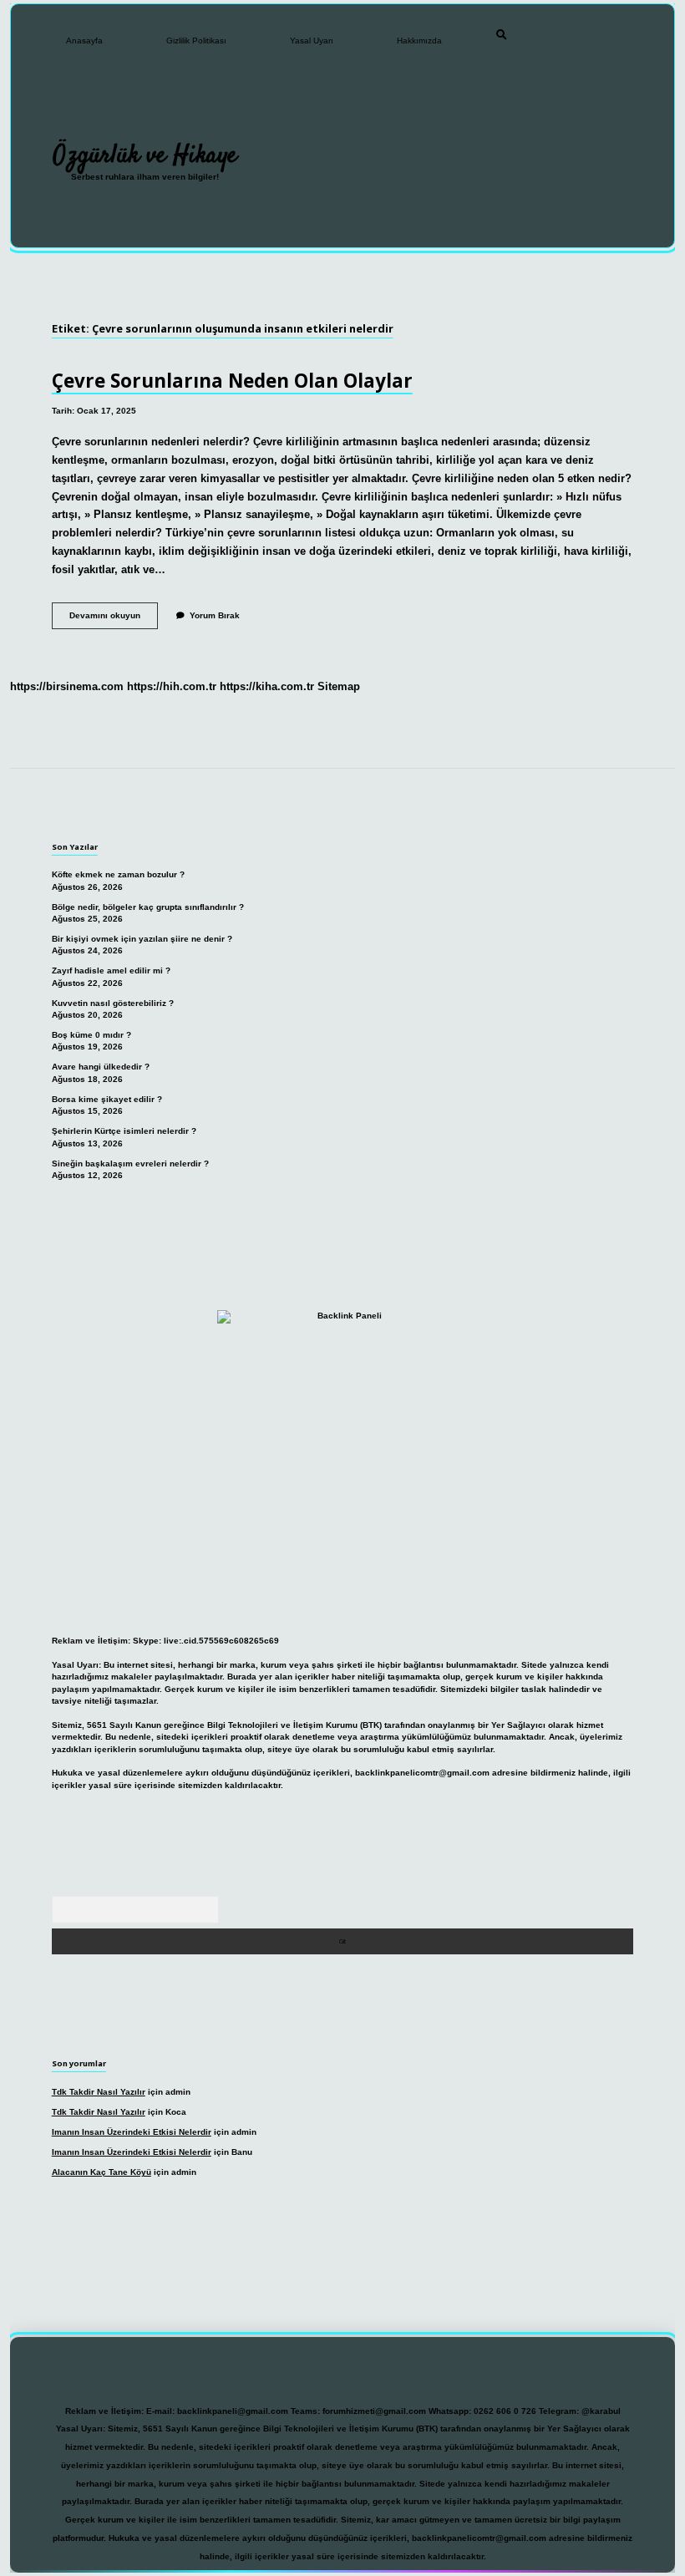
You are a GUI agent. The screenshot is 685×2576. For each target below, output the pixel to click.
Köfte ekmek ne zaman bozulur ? (118, 874)
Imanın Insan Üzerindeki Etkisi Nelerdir (132, 2132)
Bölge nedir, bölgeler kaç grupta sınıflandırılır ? (148, 907)
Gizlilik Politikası (196, 41)
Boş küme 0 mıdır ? (91, 1035)
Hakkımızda (419, 41)
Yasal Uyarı (312, 41)
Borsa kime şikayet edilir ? (107, 1099)
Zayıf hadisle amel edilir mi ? (111, 970)
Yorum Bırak (215, 615)
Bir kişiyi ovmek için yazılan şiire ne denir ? (142, 939)
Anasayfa (84, 41)
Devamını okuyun (114, 620)
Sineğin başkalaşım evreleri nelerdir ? (130, 1164)
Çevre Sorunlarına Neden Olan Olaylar (232, 381)
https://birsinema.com (67, 686)
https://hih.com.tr (172, 686)
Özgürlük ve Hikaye (145, 155)
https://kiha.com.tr (267, 686)
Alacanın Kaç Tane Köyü (101, 2172)
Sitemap (339, 686)
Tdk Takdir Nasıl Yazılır (99, 2092)
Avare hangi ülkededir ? (101, 1067)
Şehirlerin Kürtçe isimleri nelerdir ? (124, 1131)
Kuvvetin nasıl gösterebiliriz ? (113, 1003)
